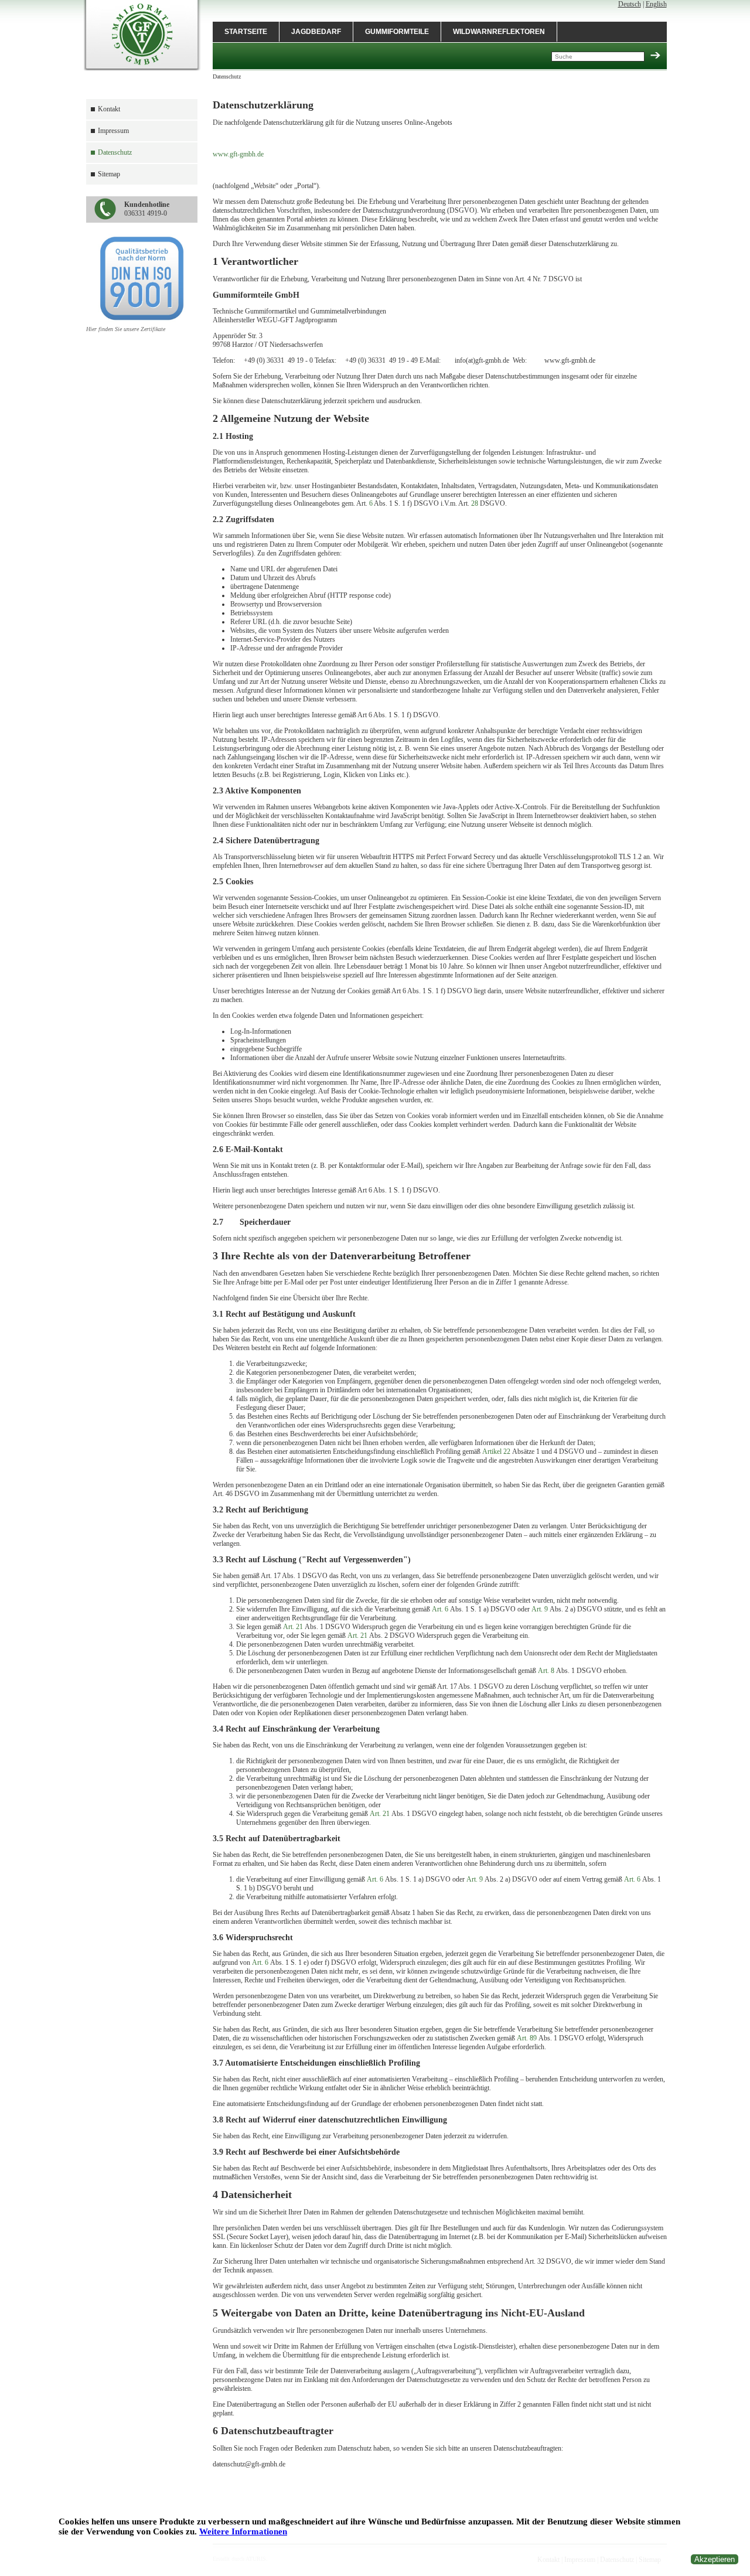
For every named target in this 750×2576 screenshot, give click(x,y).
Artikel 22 (496, 1451)
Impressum (113, 131)
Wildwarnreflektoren (499, 32)
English (656, 4)
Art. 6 (440, 1609)
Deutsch (630, 4)
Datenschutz (115, 152)
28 (475, 503)
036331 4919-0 (147, 209)
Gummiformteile (397, 32)
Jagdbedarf (316, 32)
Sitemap (109, 174)
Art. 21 (293, 1627)
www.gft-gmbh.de (238, 154)
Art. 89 (527, 2038)
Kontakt (109, 109)
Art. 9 (540, 1609)
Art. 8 (546, 1671)
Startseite (246, 32)
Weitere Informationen (243, 2531)
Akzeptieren (715, 2559)
